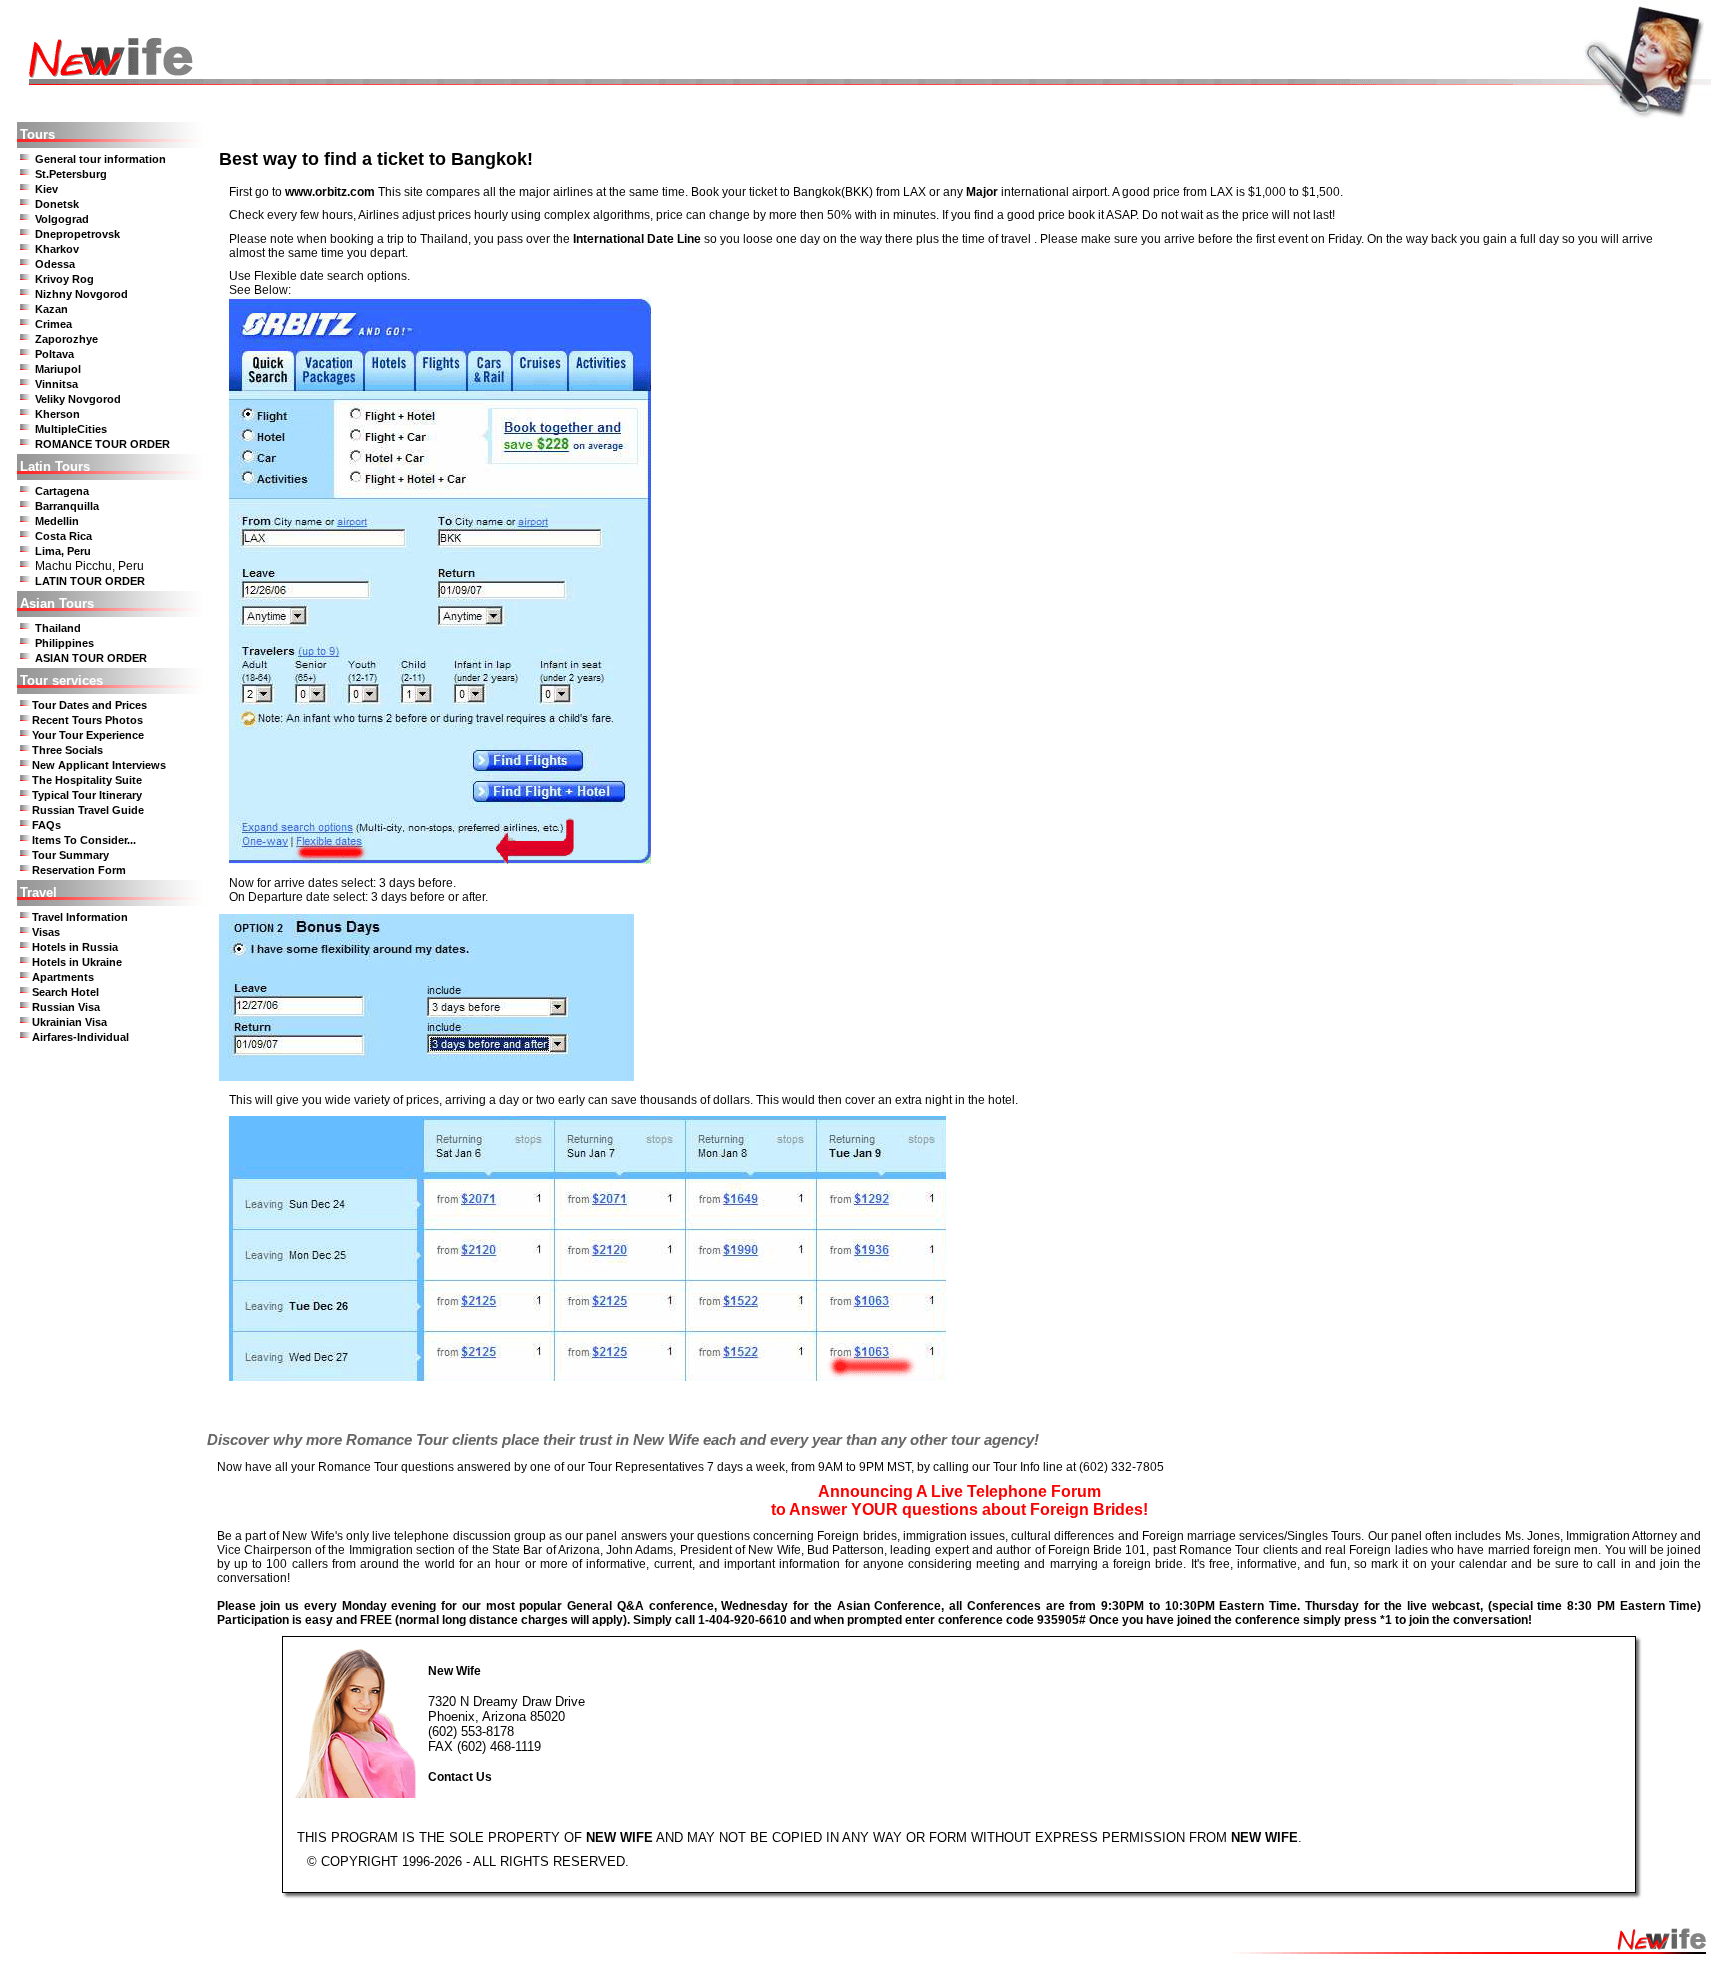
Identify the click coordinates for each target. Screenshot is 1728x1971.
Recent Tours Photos (87, 720)
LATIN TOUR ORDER (90, 581)
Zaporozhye (66, 339)
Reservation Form (79, 870)
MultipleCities (71, 429)
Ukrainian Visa (69, 1022)
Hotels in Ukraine (77, 962)
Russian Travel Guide (88, 810)
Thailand (58, 628)
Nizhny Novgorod (81, 294)
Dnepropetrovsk (77, 234)
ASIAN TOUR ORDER (91, 658)
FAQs (46, 825)
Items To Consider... (84, 840)
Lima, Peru (63, 551)
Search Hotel (65, 992)
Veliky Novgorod (78, 399)
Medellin (57, 521)
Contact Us (460, 1777)
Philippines (64, 643)
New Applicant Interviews (99, 765)
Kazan (51, 309)
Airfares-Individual (80, 1037)
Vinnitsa (56, 384)
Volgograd (62, 219)
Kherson (57, 414)
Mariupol (58, 369)
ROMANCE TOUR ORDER (102, 444)
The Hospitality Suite (87, 780)
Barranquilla (67, 506)
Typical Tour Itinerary (87, 795)
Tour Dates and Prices (89, 705)
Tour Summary (70, 855)
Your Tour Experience (88, 735)
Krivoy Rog (64, 279)
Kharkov (57, 249)
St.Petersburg (71, 174)
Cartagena (62, 491)
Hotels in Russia (75, 947)
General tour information (100, 159)
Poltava (54, 354)
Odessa (55, 264)
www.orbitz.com (330, 192)
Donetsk (57, 204)
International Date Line (637, 239)
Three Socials (67, 750)
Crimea (53, 324)
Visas (46, 932)
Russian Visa (66, 1007)
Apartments (63, 977)
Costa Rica (63, 536)
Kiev (46, 189)
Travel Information (80, 917)
